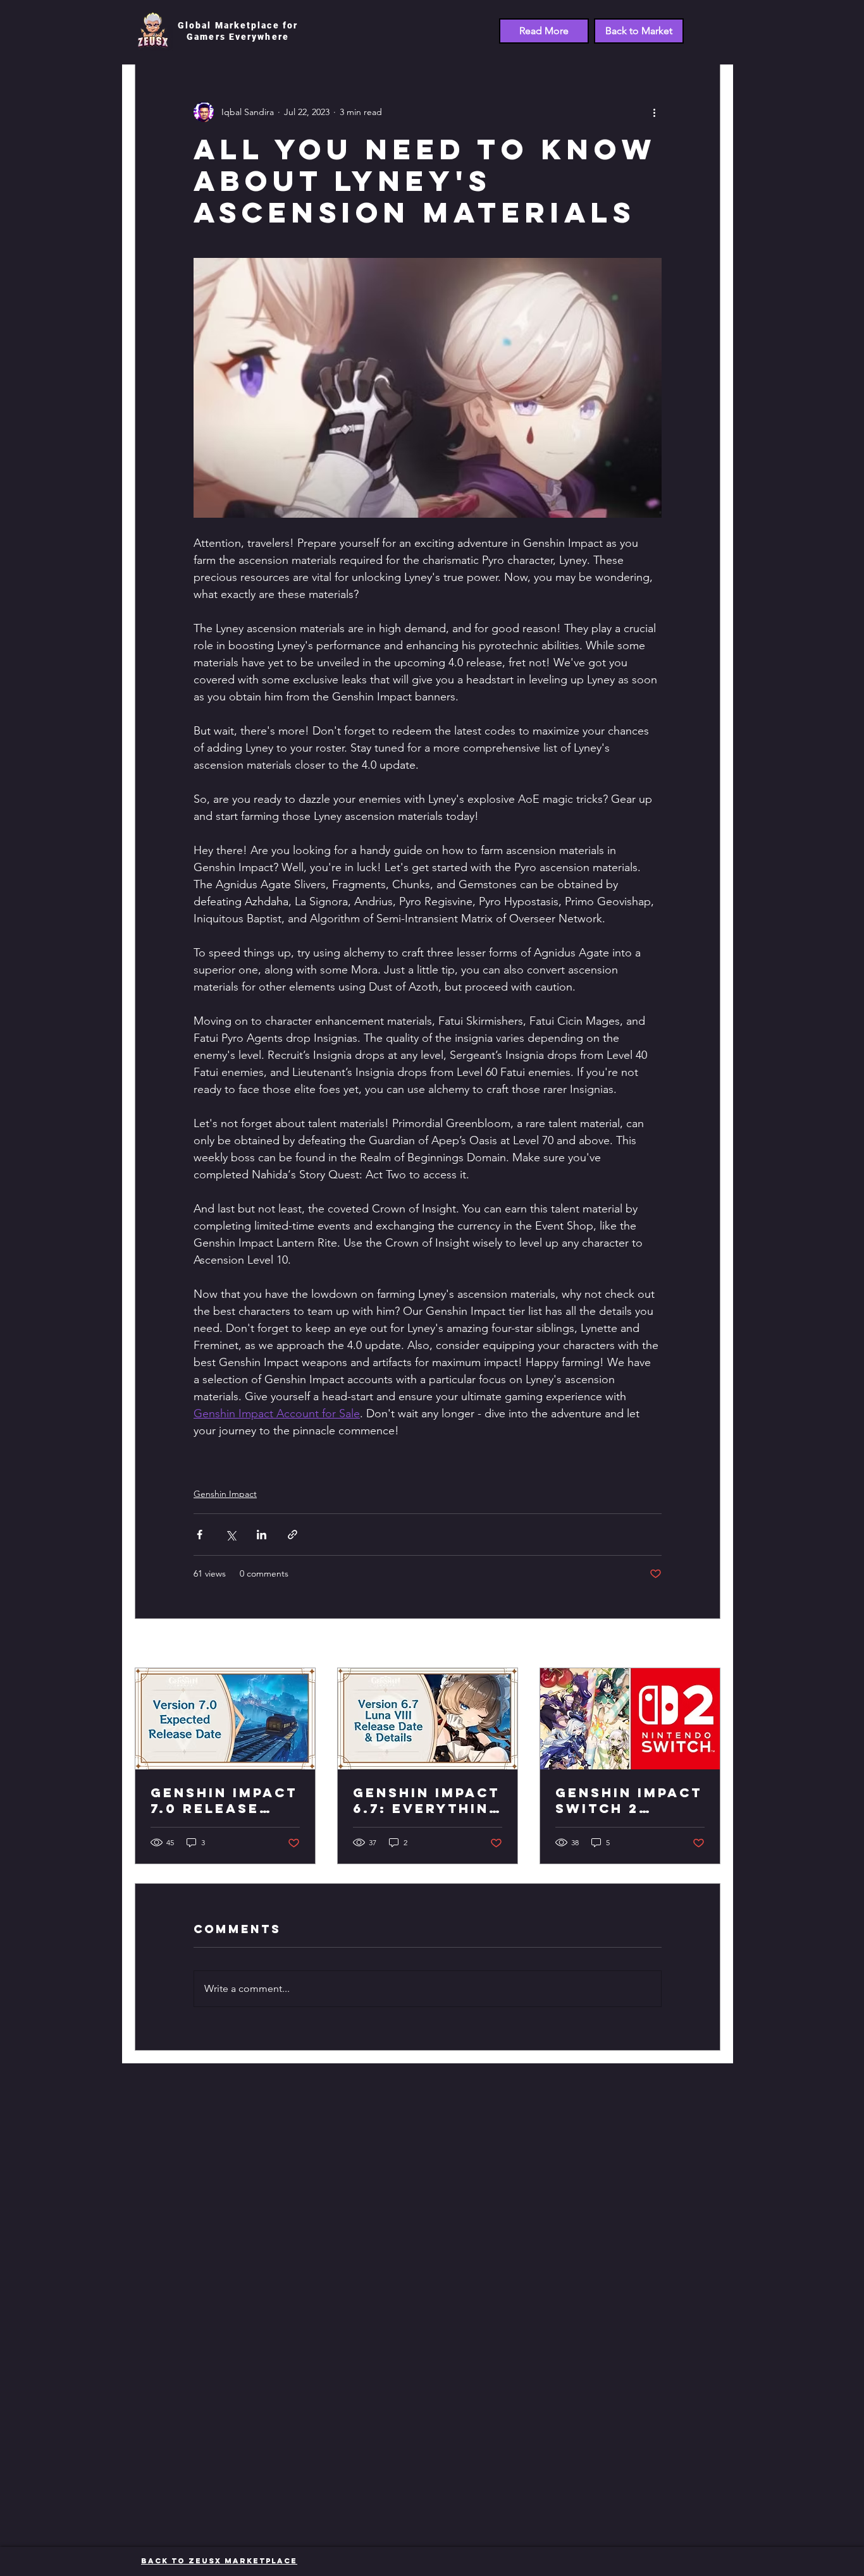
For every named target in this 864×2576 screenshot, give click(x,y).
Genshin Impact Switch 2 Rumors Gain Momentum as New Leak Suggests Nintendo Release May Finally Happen (629, 1800)
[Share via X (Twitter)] (231, 1535)
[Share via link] (293, 1535)
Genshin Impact (225, 1494)
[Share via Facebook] (200, 1535)
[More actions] (654, 112)
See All (707, 1644)
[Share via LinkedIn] (262, 1535)
